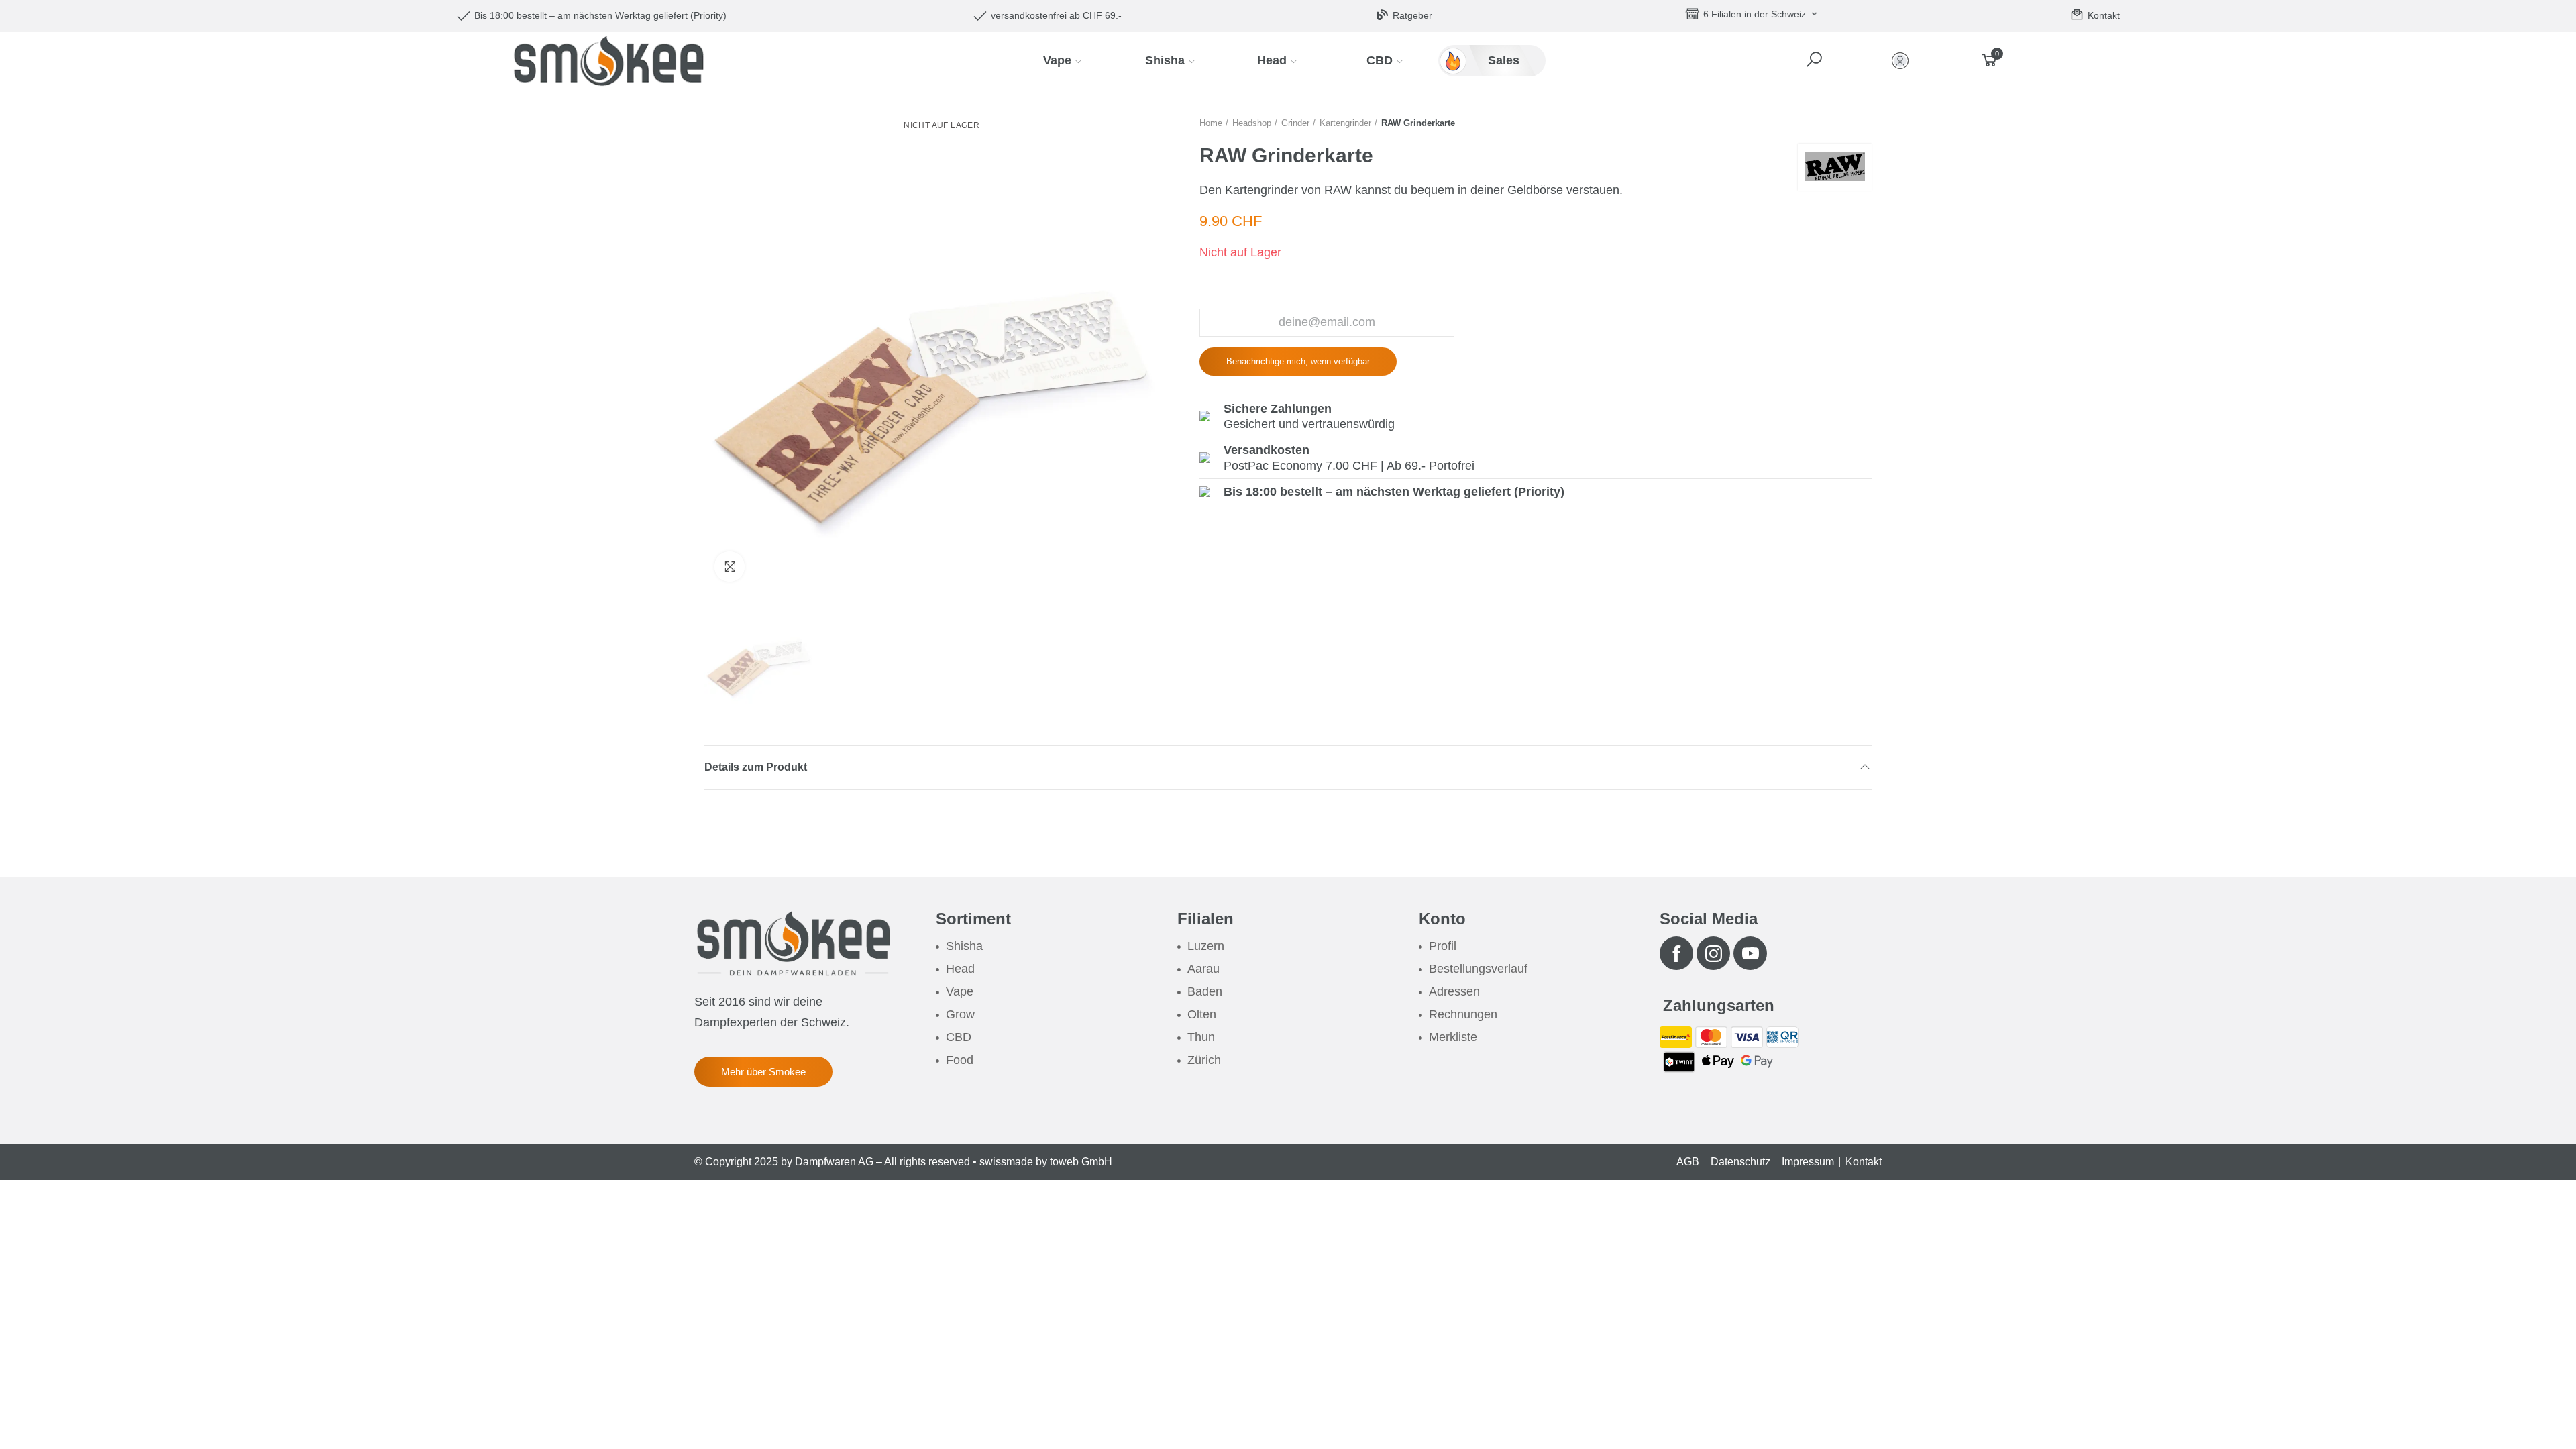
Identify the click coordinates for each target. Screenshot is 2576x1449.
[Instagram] (1713, 953)
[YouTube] (1750, 953)
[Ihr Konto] (1903, 61)
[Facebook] (1676, 953)
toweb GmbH (1081, 1162)
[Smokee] (608, 60)
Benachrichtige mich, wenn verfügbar (1298, 361)
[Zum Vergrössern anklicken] (730, 567)
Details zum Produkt (756, 767)
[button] (1816, 60)
